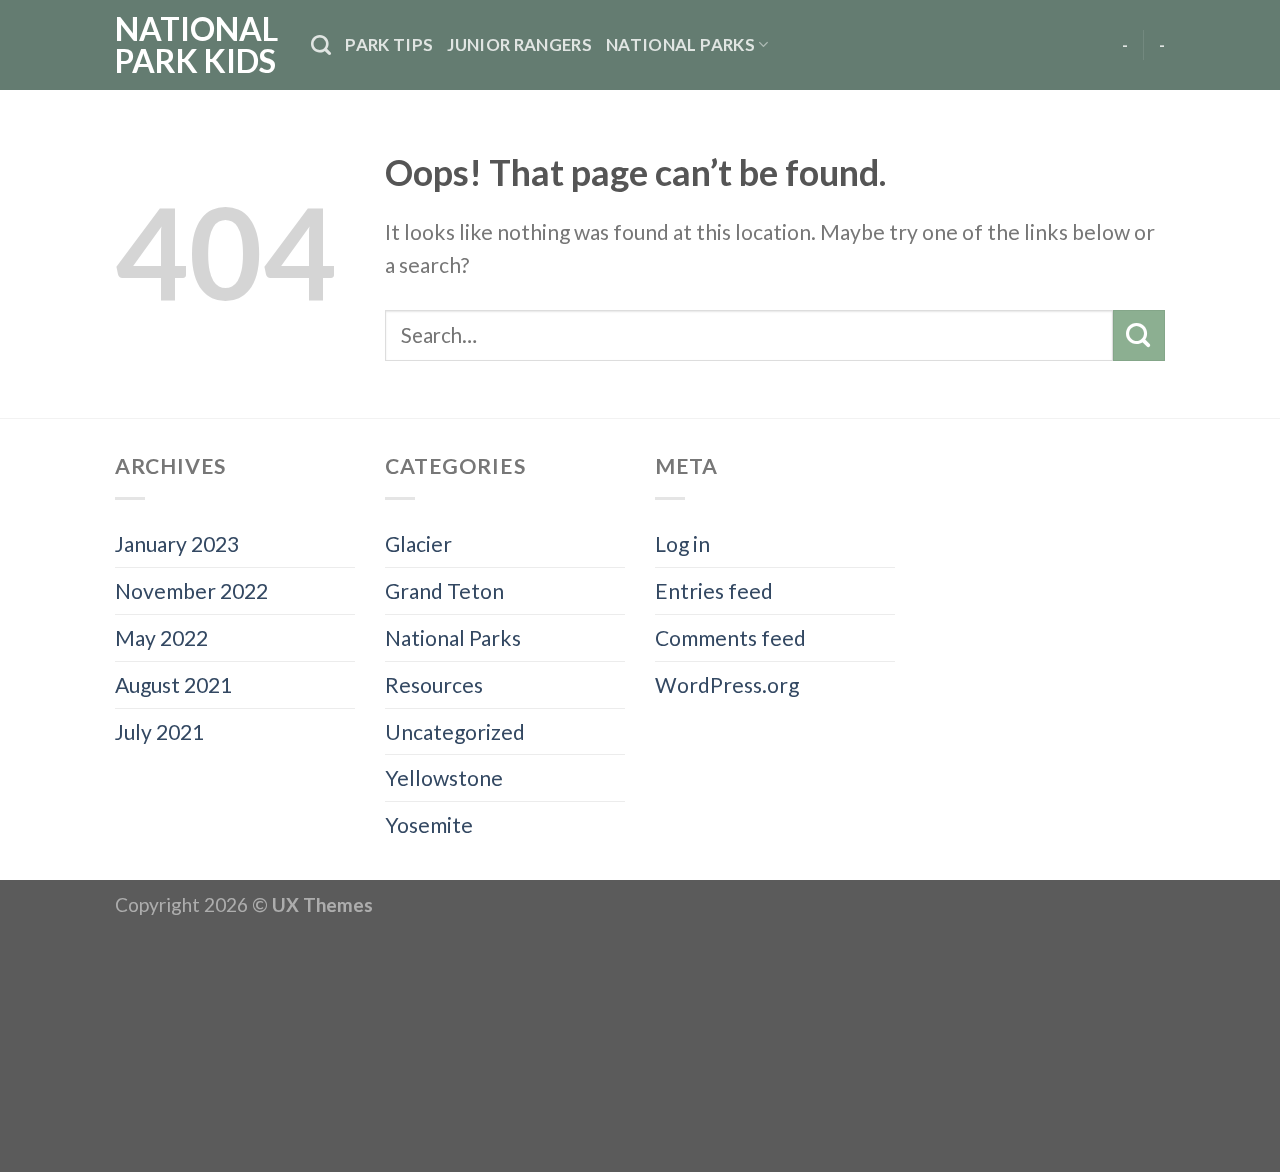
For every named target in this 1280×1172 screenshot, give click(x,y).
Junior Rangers (519, 44)
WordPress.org (727, 684)
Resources (434, 684)
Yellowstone (444, 777)
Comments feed (730, 637)
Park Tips (389, 44)
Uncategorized (455, 731)
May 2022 (161, 637)
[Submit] (1139, 335)
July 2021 (159, 731)
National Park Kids (196, 45)
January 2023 (177, 543)
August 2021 (173, 684)
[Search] (321, 45)
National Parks (680, 44)
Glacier (418, 543)
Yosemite (429, 824)
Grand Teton (444, 590)
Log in (682, 543)
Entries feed (714, 590)
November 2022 (191, 590)
